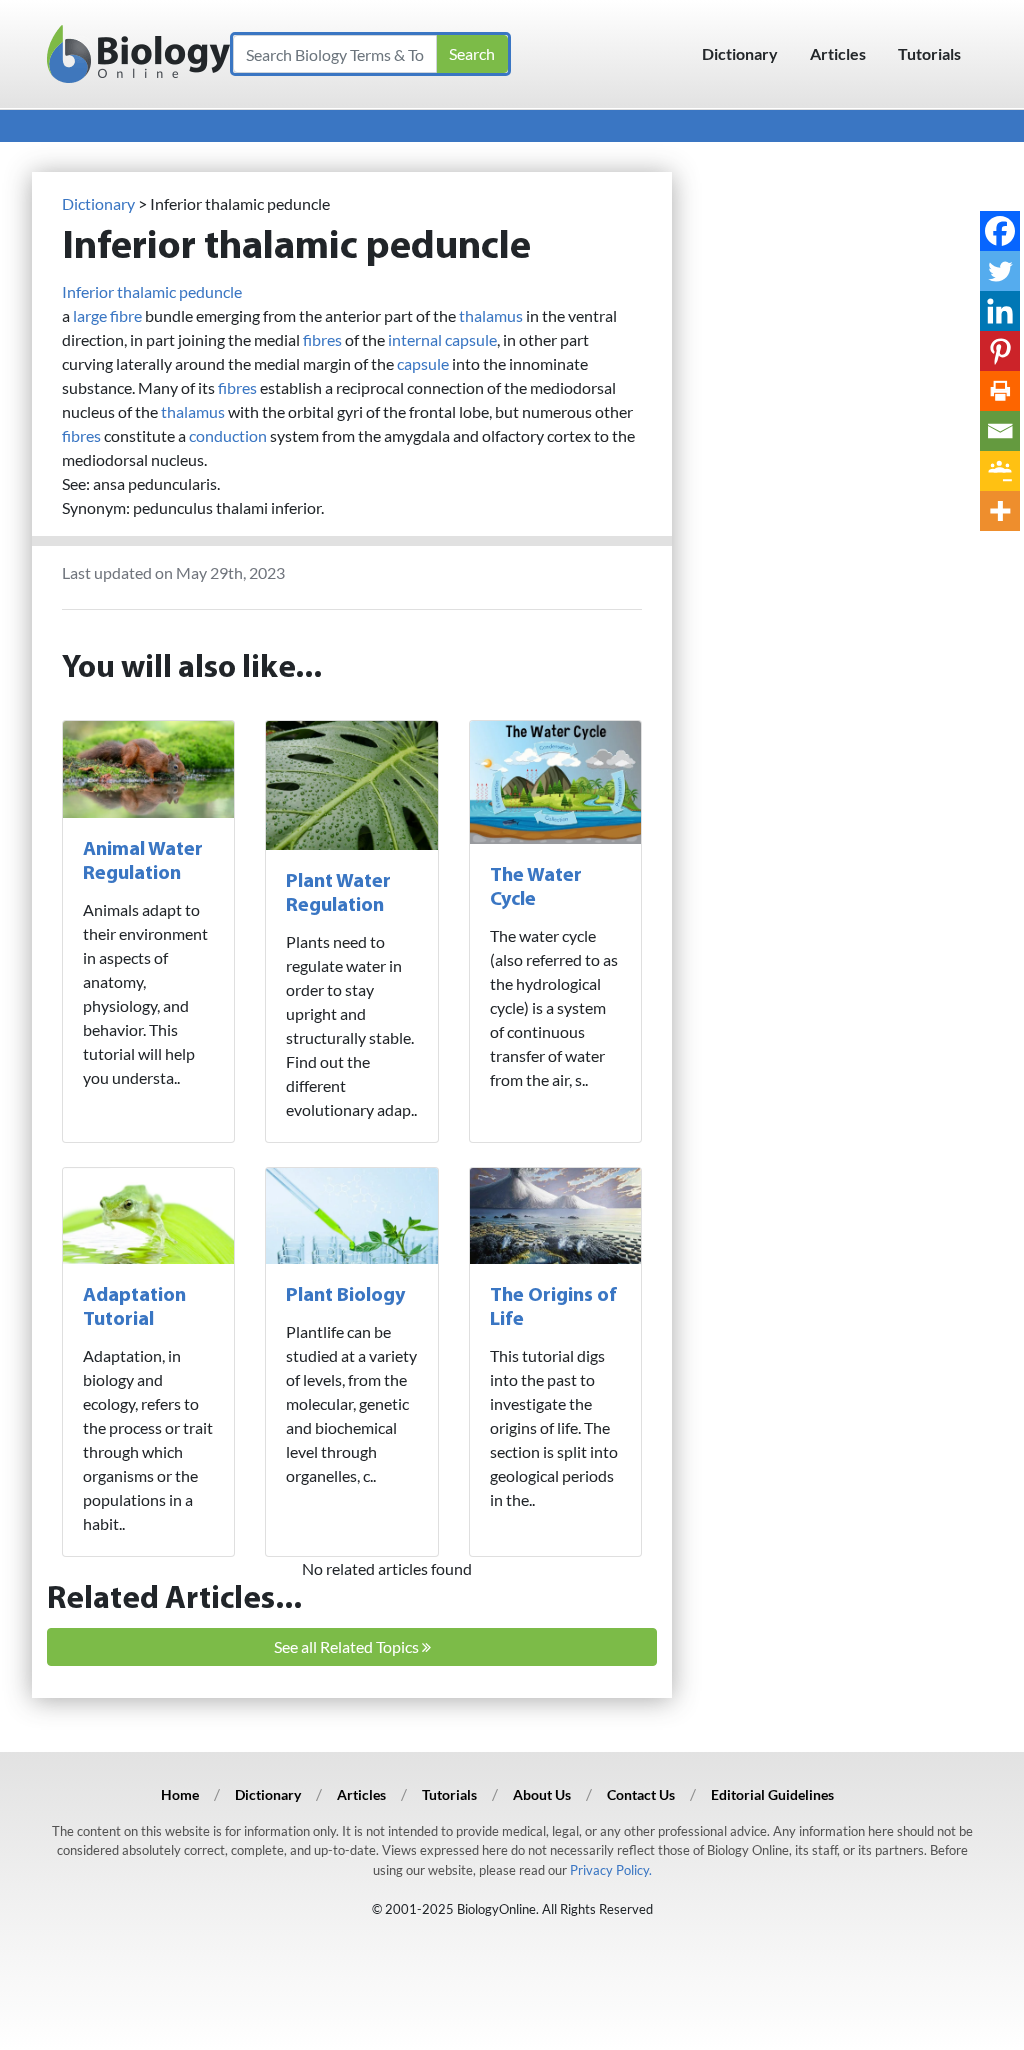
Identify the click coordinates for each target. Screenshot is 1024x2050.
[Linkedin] (1000, 311)
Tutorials (929, 53)
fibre (126, 315)
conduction (228, 435)
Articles (838, 53)
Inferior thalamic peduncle (152, 291)
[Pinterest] (1000, 351)
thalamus (491, 315)
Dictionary (740, 53)
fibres (322, 339)
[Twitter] (1000, 271)
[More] (1000, 511)
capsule (423, 363)
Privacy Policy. (611, 1870)
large (90, 315)
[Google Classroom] (1000, 471)
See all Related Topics (348, 1646)
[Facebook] (1000, 231)
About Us (542, 1794)
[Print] (1000, 391)
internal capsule (442, 339)
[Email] (1000, 431)
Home (180, 1794)
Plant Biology (345, 1296)
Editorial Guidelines (772, 1794)
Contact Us (641, 1794)
